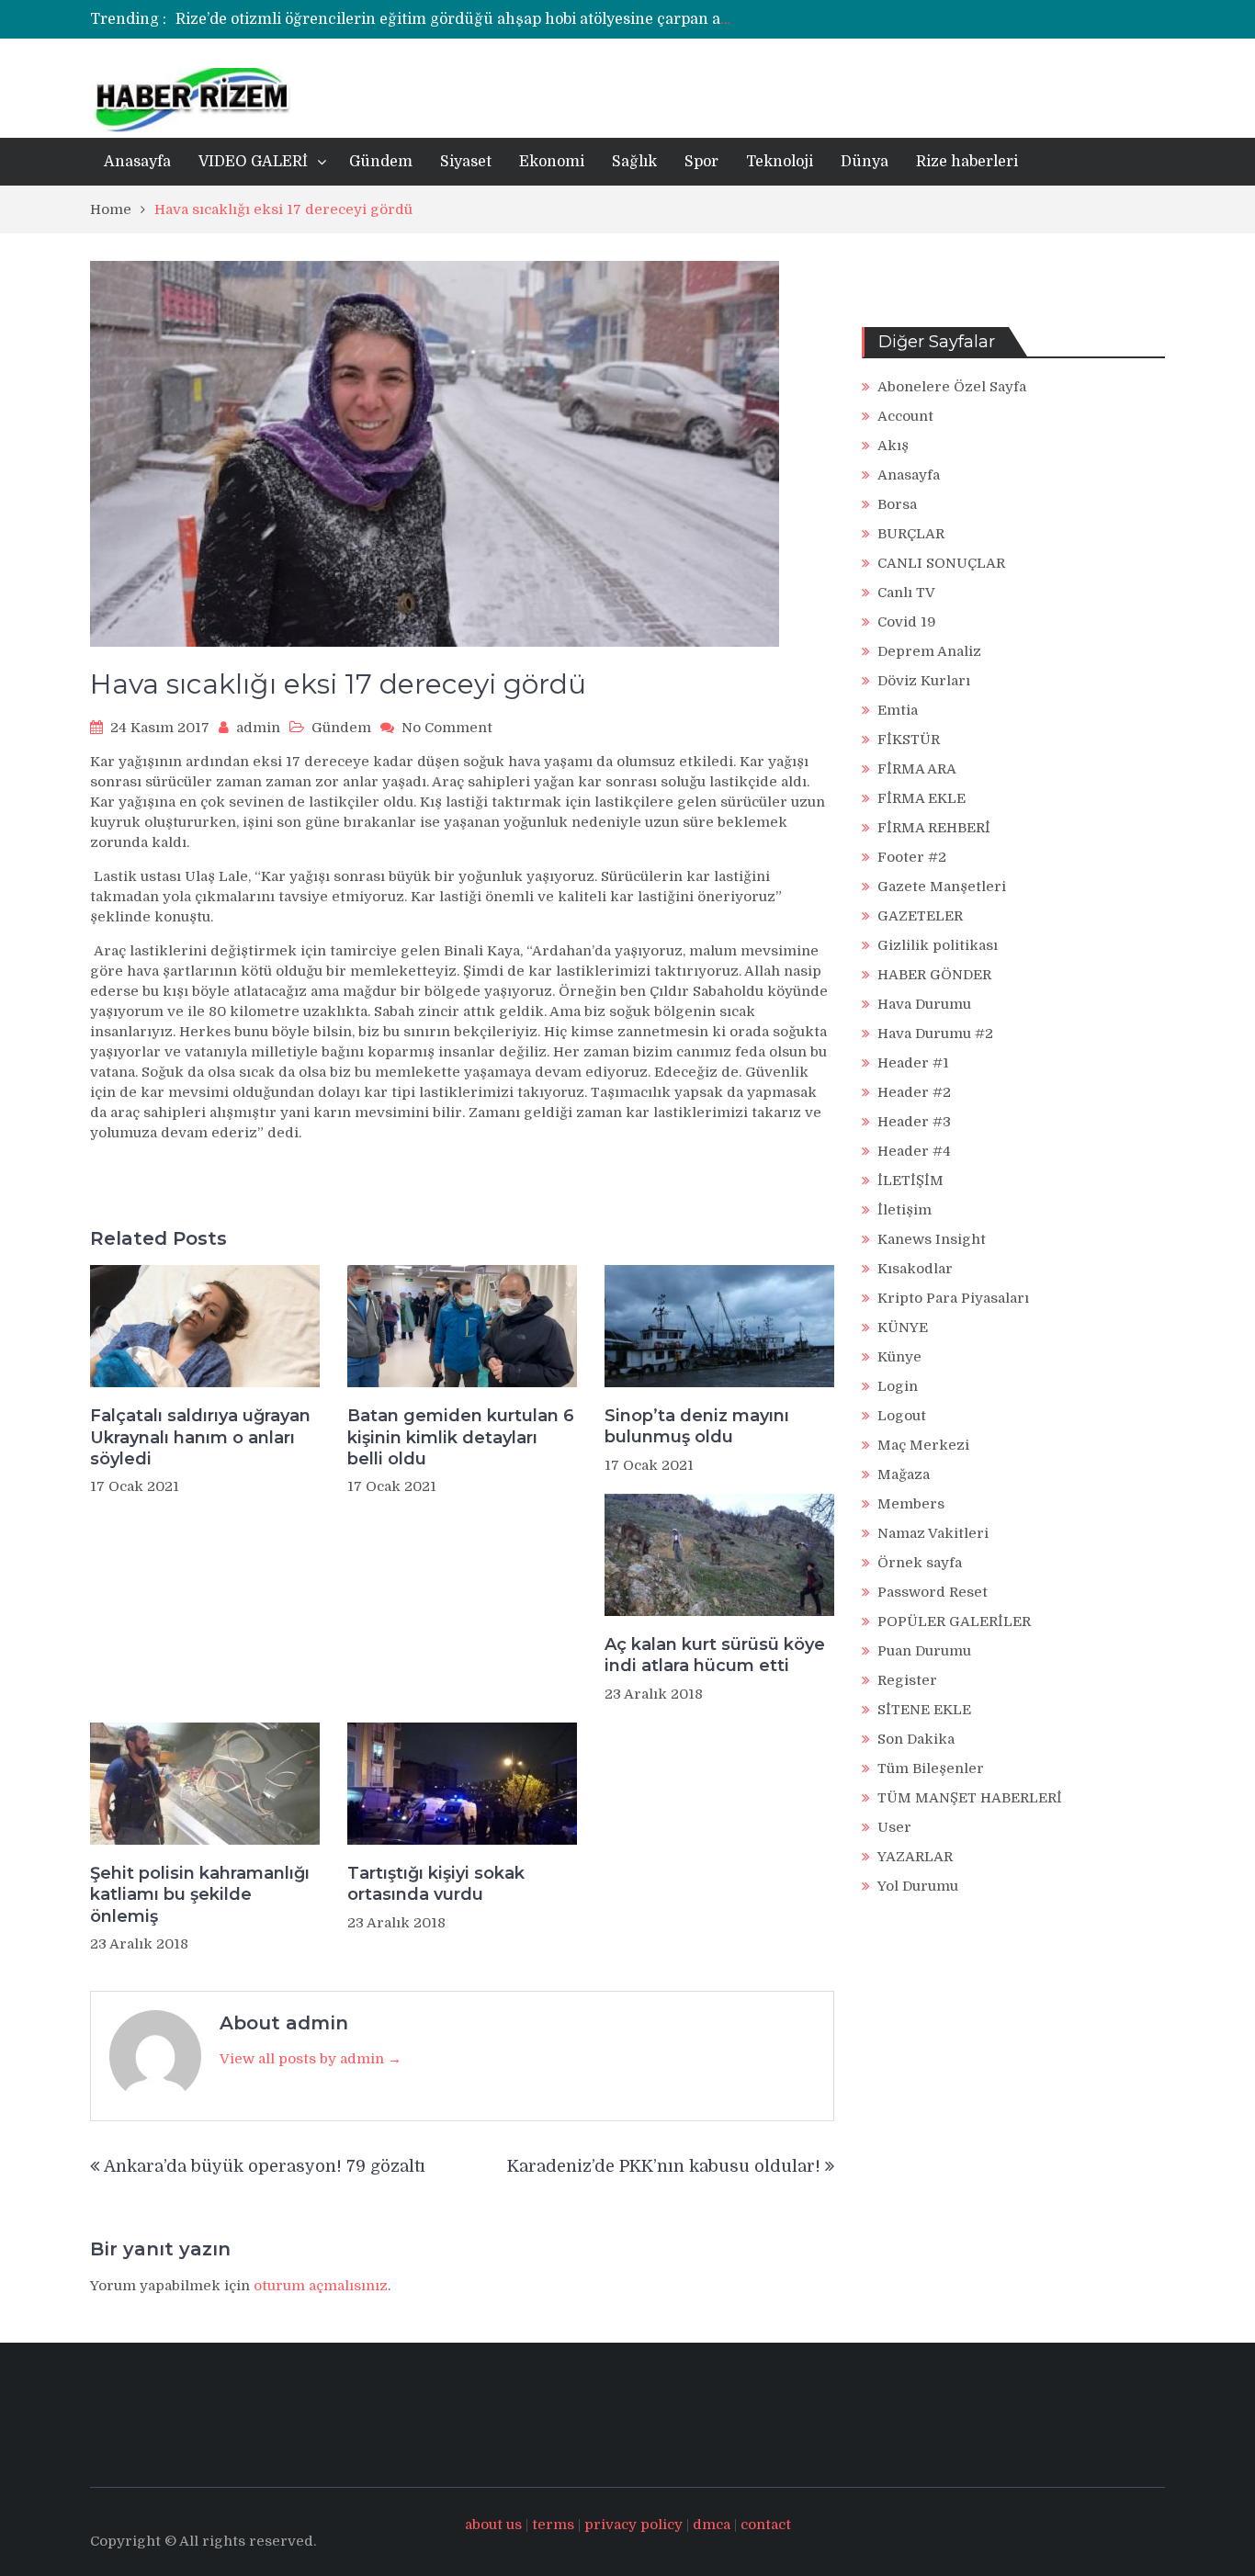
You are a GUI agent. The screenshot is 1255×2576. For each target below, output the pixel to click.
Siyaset (466, 162)
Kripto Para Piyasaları (953, 1298)
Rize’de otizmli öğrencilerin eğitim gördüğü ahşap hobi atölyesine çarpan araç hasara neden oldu (529, 19)
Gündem (381, 162)
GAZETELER (920, 916)
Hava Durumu (924, 1004)
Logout (902, 1416)
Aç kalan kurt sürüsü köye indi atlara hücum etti (715, 1655)
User (894, 1827)
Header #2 (914, 1092)
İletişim (905, 1210)
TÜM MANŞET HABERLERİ (970, 1798)
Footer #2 (912, 857)
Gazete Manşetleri (942, 887)
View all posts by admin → (311, 2059)
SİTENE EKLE (924, 1710)
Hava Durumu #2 (935, 1034)
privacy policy (633, 2525)
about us (493, 2525)
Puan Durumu (924, 1651)
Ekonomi (552, 162)
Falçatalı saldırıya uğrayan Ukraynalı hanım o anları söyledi (200, 1437)
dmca (712, 2525)
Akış (893, 446)
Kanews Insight (932, 1239)
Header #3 (914, 1122)
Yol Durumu (918, 1886)
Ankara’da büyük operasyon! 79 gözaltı (265, 2166)
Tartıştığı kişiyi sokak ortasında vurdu (436, 1884)
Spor (701, 162)
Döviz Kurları (924, 681)
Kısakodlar (915, 1269)
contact (766, 2525)
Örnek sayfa (920, 1563)
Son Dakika (916, 1739)
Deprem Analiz (929, 651)
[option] (455, 19)
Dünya (865, 162)
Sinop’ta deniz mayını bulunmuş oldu (697, 1426)
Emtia (898, 710)
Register (907, 1680)
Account (905, 416)
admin (258, 728)
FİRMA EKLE (921, 798)
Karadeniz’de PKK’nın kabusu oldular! (664, 2166)
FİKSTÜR (909, 740)
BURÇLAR (911, 534)
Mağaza (904, 1474)
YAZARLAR (915, 1857)
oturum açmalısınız (321, 2286)
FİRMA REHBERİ (934, 828)
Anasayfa (137, 162)
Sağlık (634, 162)
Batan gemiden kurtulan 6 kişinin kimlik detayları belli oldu (461, 1437)
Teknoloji (780, 162)
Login (898, 1386)
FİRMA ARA (917, 769)
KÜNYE (903, 1328)
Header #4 (914, 1151)
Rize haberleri (967, 162)
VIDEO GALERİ (253, 162)
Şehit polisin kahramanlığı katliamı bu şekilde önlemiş (200, 1895)
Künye (899, 1357)
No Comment (447, 728)
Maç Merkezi (923, 1445)
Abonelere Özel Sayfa (952, 387)
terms (553, 2525)
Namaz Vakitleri (933, 1533)
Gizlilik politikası (938, 945)
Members (911, 1504)
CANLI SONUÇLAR (941, 563)
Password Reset (933, 1592)
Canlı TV (906, 593)
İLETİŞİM (910, 1181)
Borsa (897, 504)
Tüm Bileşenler (931, 1768)
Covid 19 (907, 622)
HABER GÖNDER (934, 975)
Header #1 (913, 1063)
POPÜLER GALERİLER (954, 1621)
